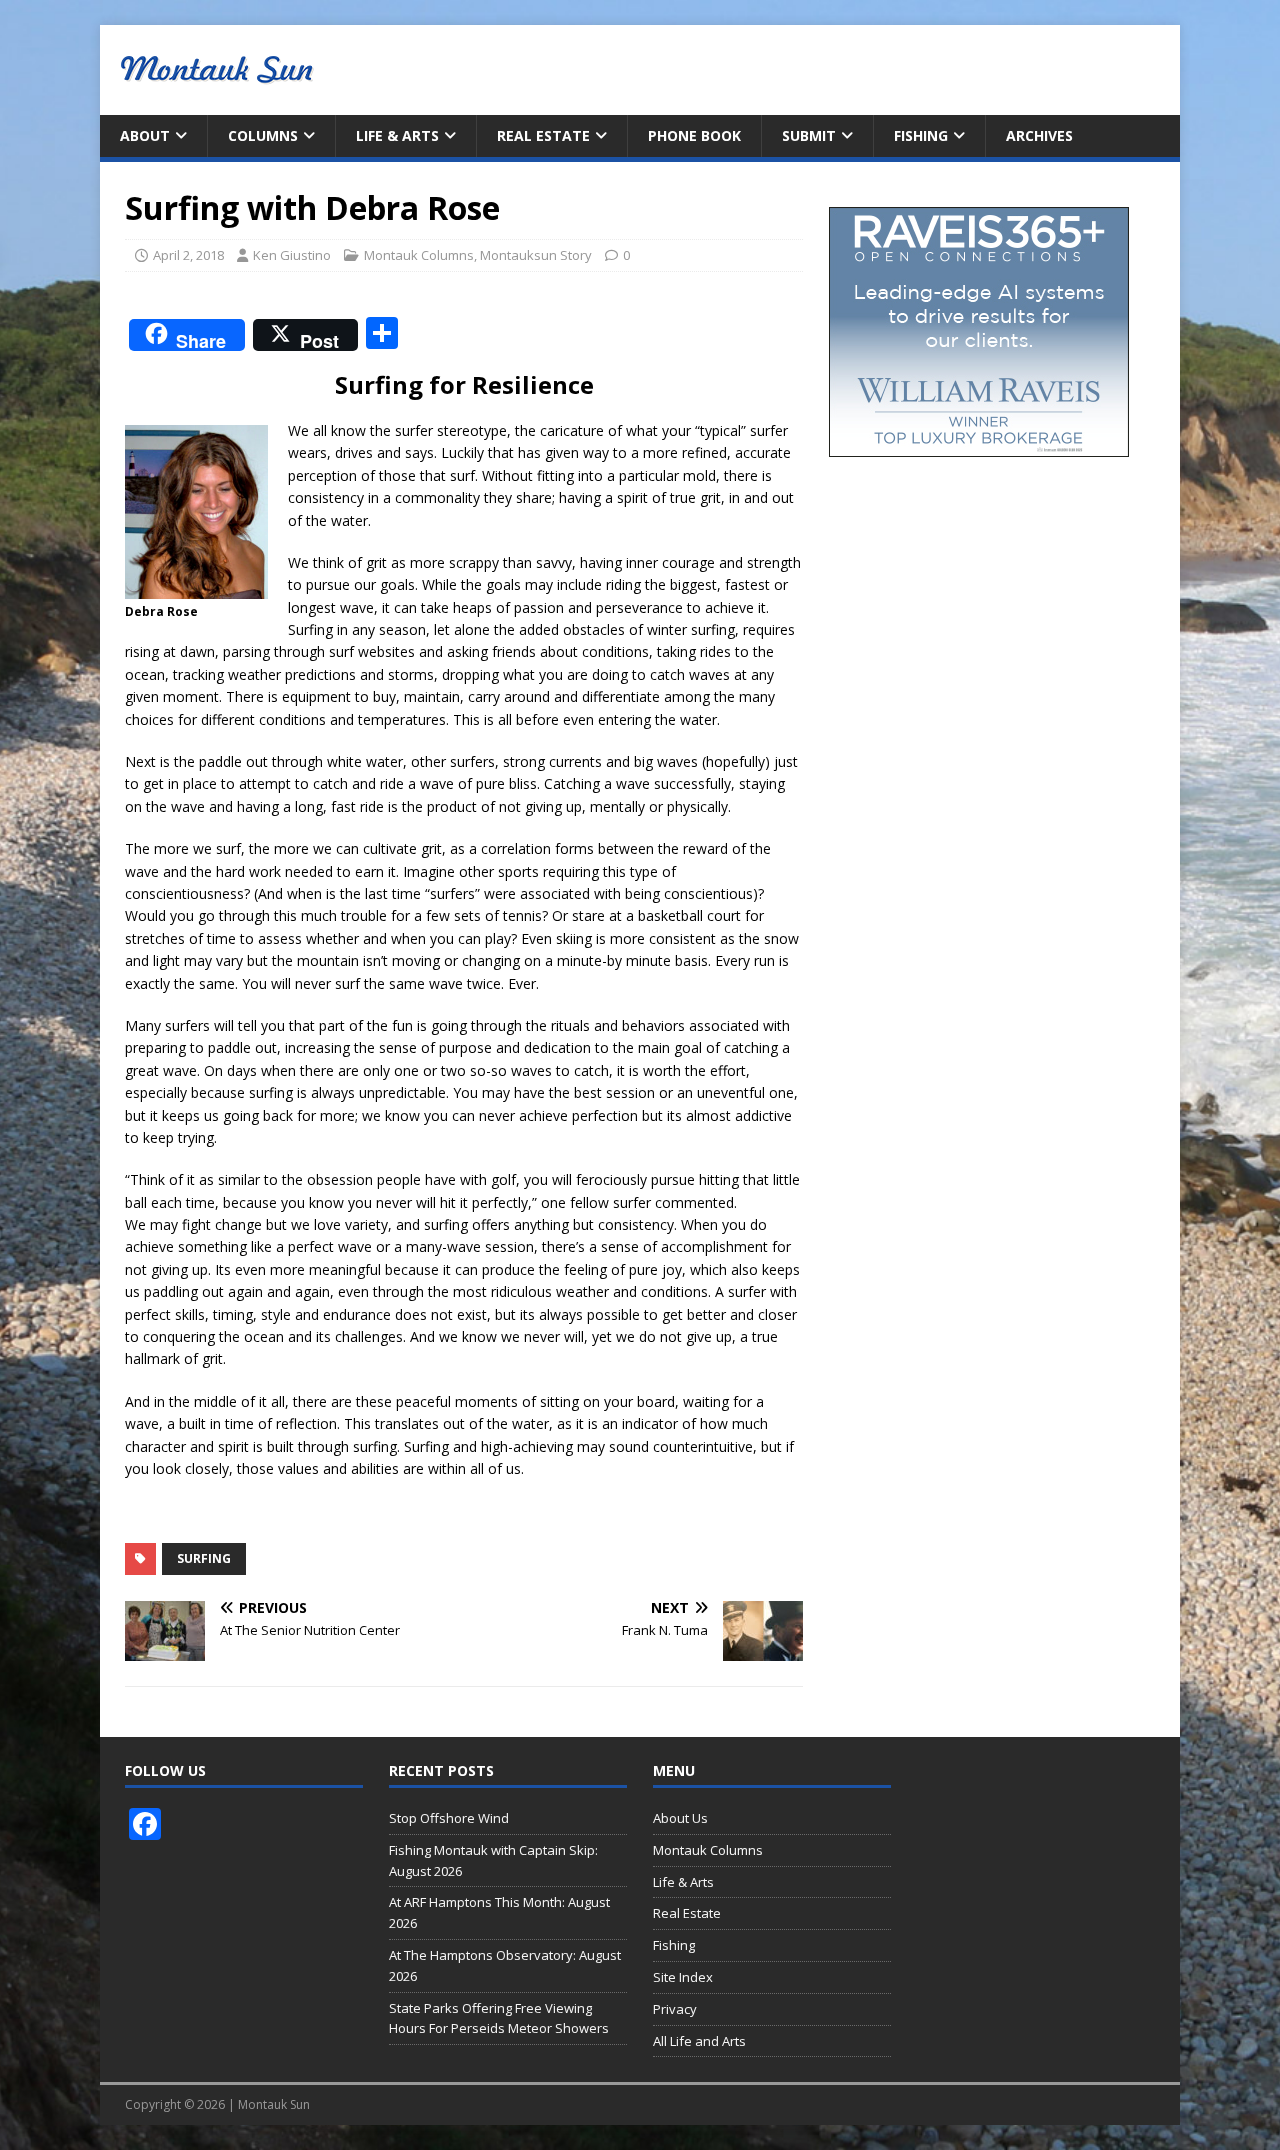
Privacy (675, 2009)
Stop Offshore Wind (449, 1818)
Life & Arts (397, 135)
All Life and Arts (699, 2041)
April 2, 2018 (188, 255)
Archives (1039, 135)
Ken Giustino (292, 255)
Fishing (921, 135)
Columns (263, 135)
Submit (809, 135)
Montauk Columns (419, 255)
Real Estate (543, 135)
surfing (204, 1558)
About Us (680, 1818)
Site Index (683, 1977)
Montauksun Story (536, 255)
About (145, 135)
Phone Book (694, 135)
